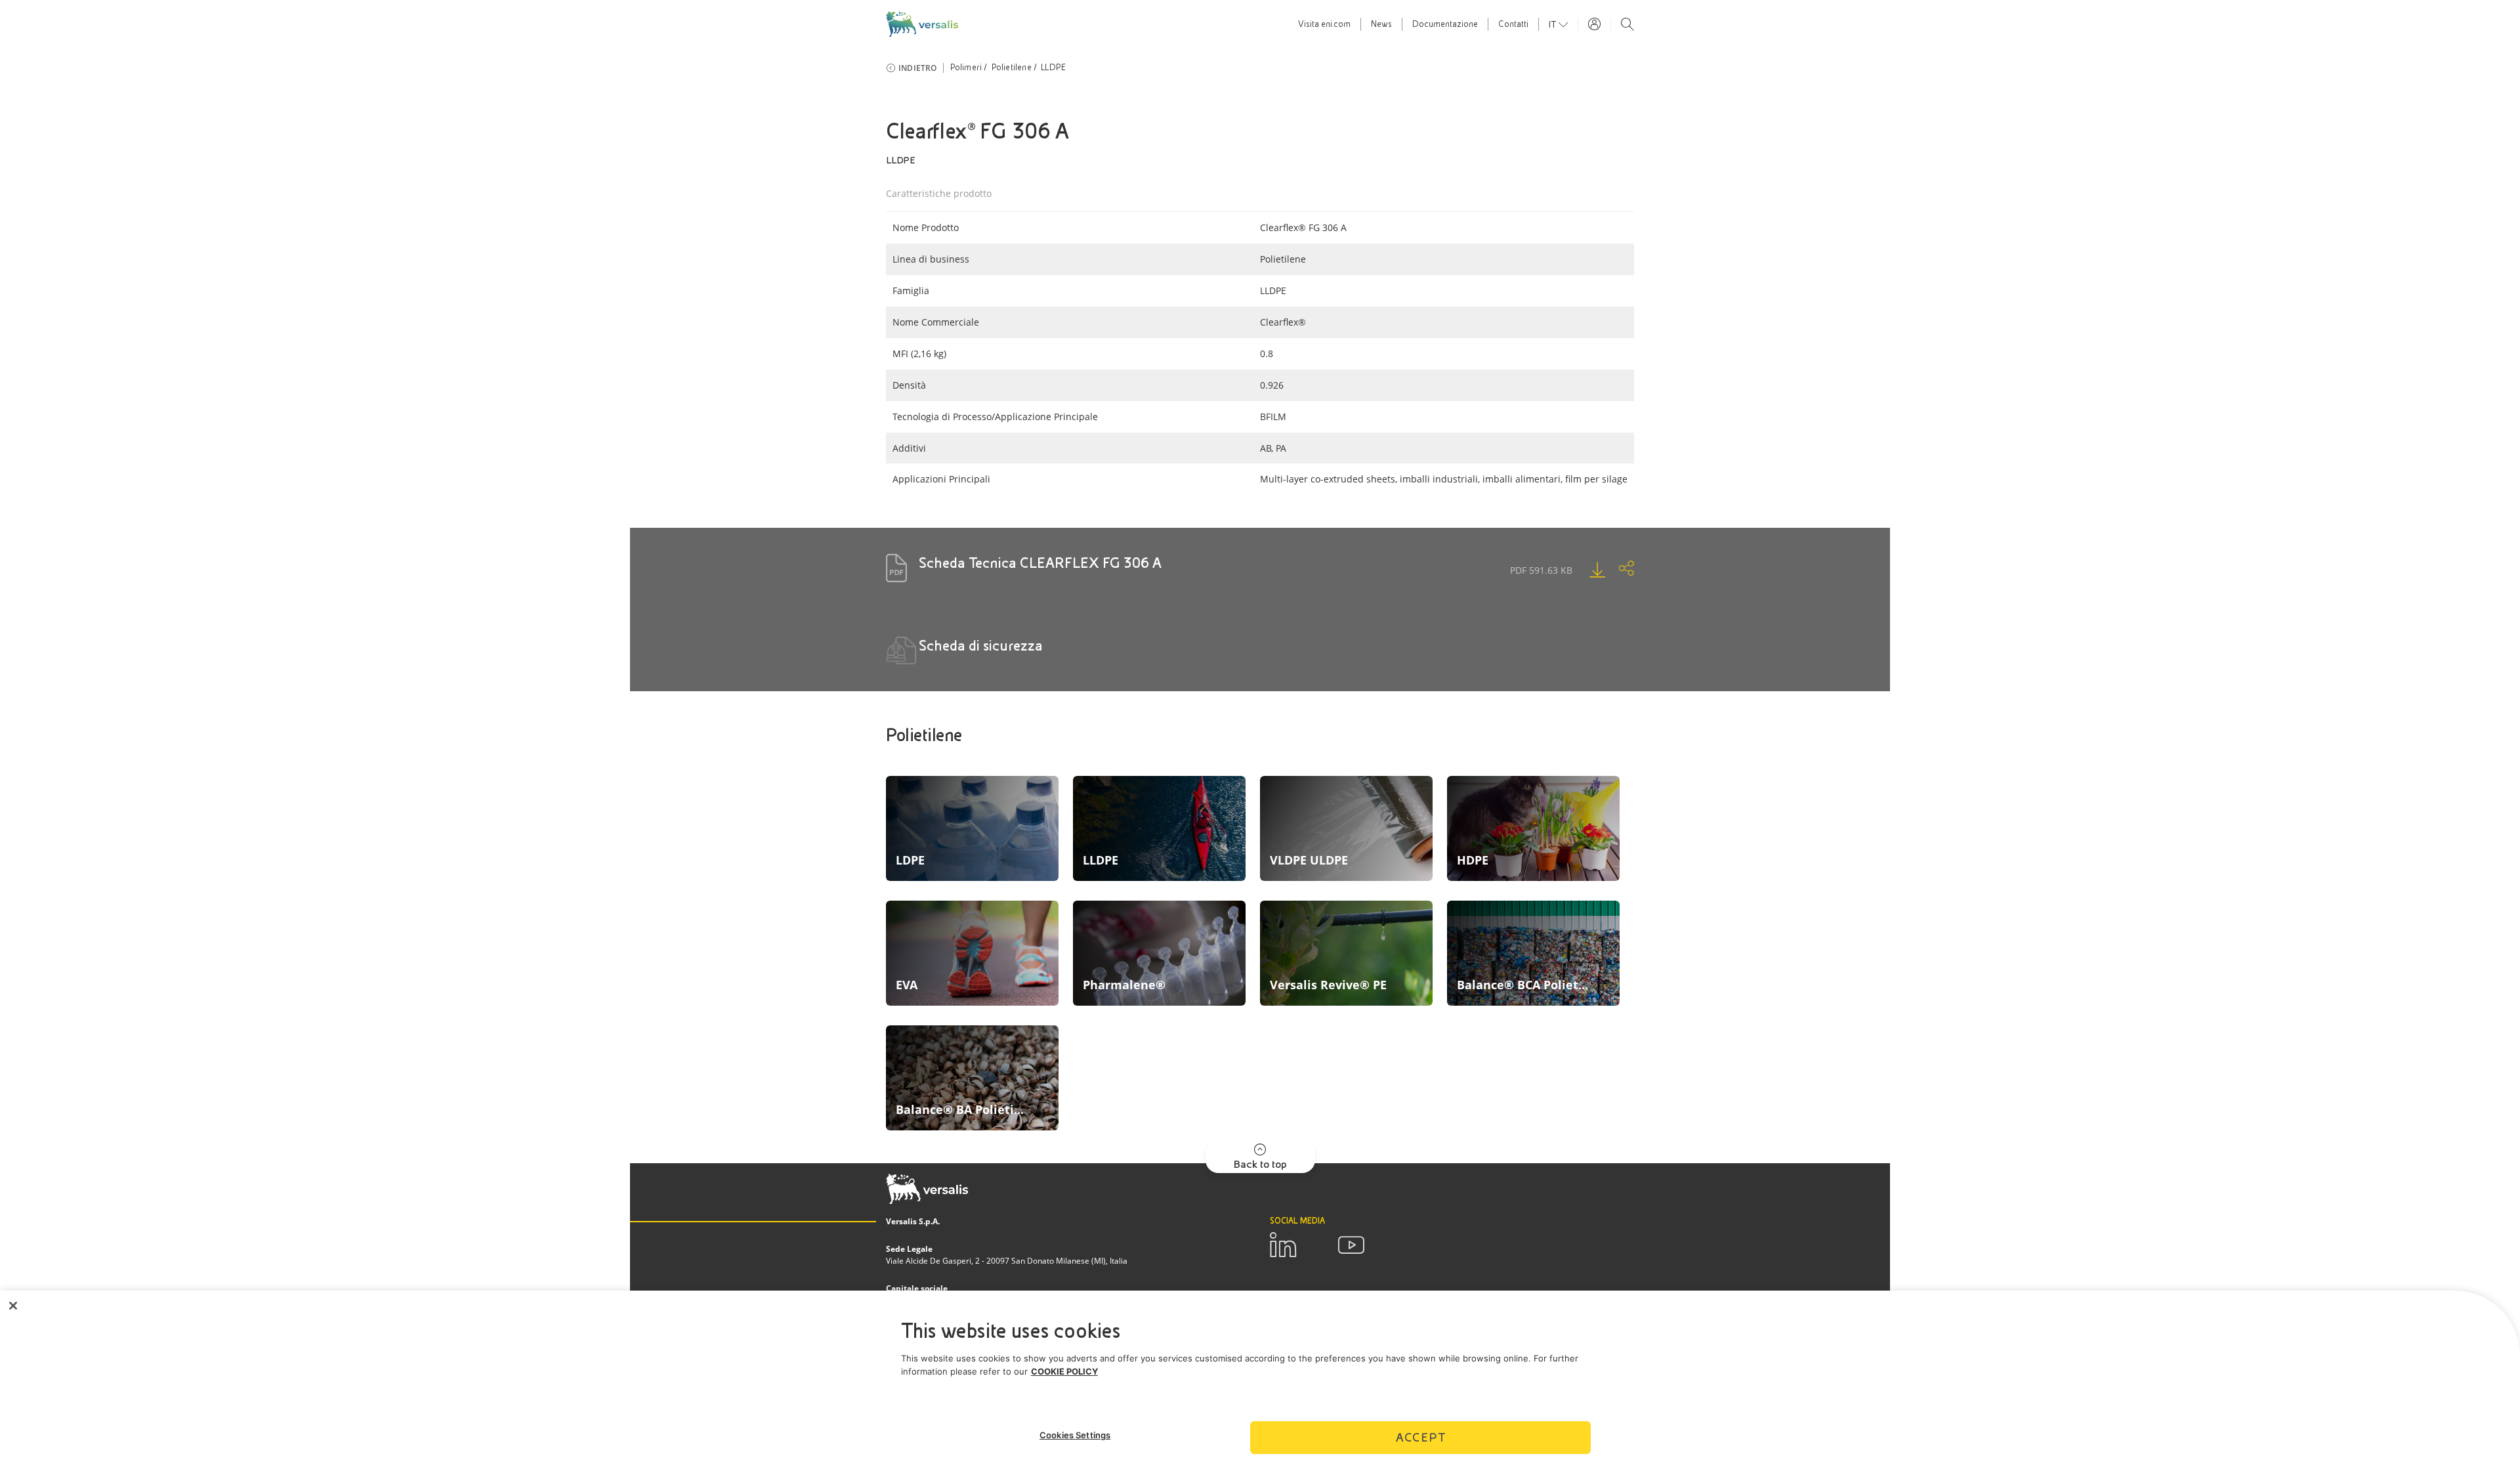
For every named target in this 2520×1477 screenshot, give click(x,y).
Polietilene (1012, 68)
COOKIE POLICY (1064, 1371)
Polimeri (966, 68)
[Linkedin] (1283, 1245)
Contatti (1513, 24)
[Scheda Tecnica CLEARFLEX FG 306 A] (1584, 570)
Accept (1421, 1437)
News (1381, 24)
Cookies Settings (1075, 1435)
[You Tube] (1351, 1245)
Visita (1324, 24)
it (1554, 24)
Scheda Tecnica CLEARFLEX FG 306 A (1040, 563)
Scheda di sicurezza (981, 646)
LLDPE (1053, 68)
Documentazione (1445, 24)
